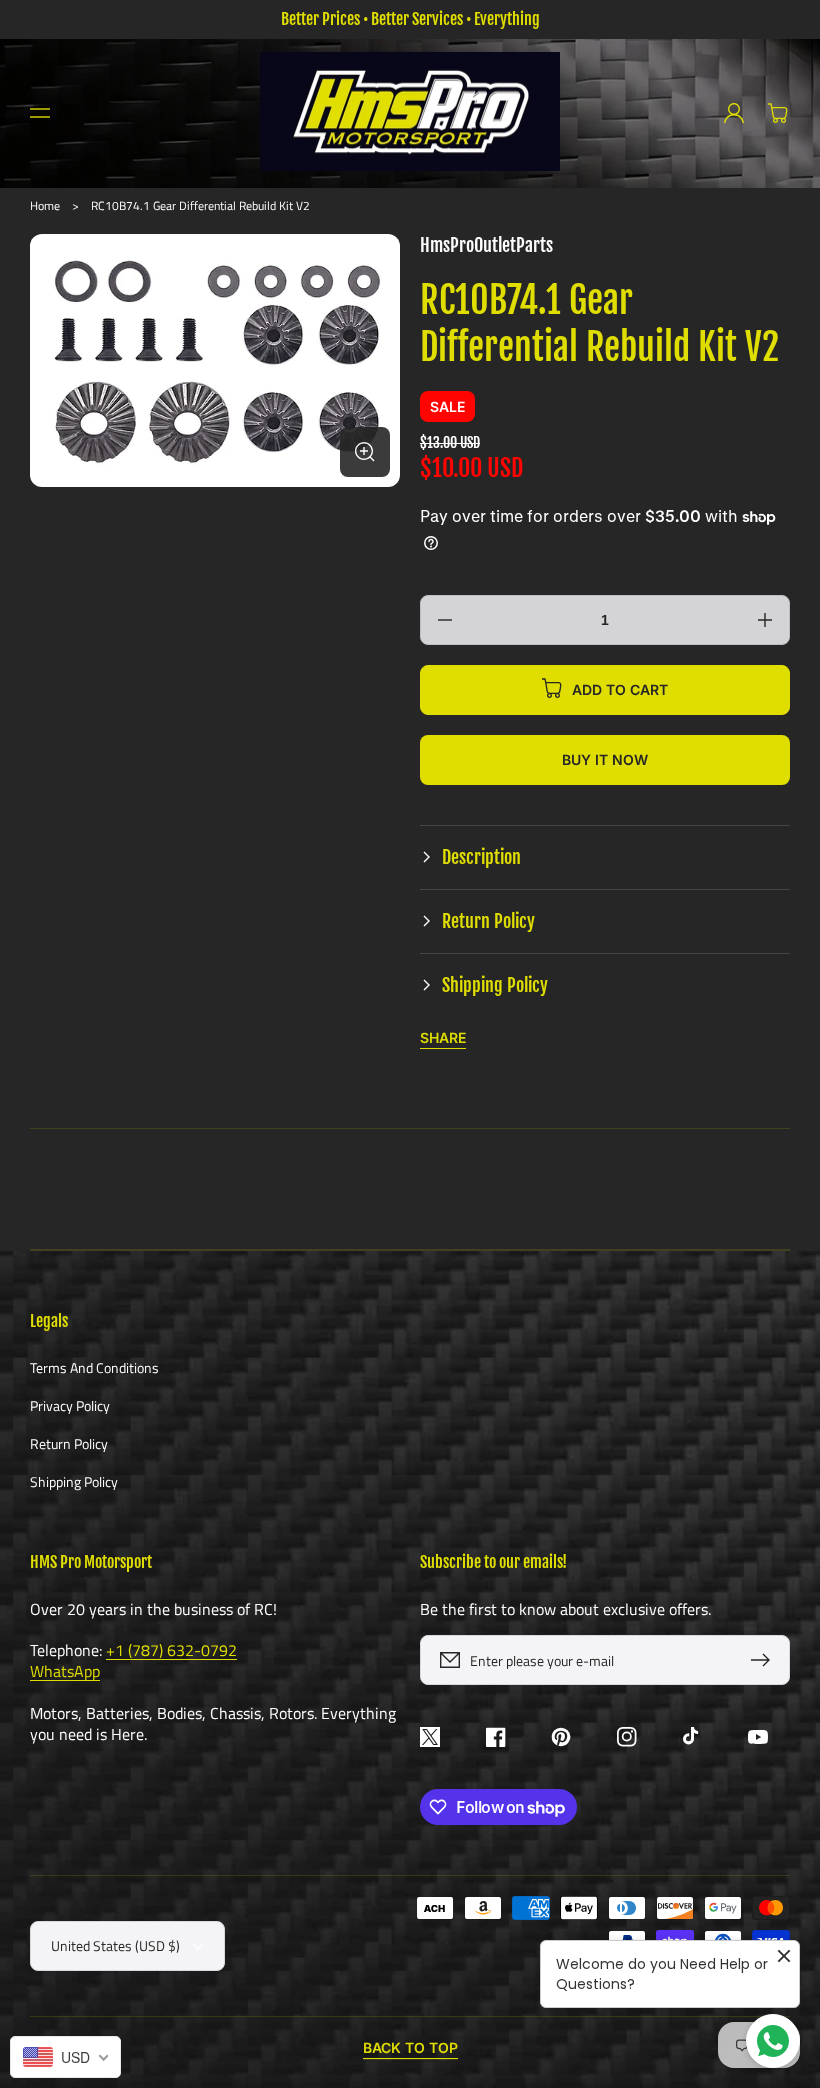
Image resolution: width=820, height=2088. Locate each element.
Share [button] (443, 1037)
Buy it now (605, 759)
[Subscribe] (765, 1660)
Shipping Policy (74, 1481)
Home (45, 205)
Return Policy (69, 1443)
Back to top (410, 2047)
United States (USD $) (115, 1945)
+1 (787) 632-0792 (171, 1650)
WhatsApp (65, 1671)
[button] (40, 113)
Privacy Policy (70, 1405)
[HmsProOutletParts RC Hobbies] (410, 113)
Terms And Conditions (94, 1368)
